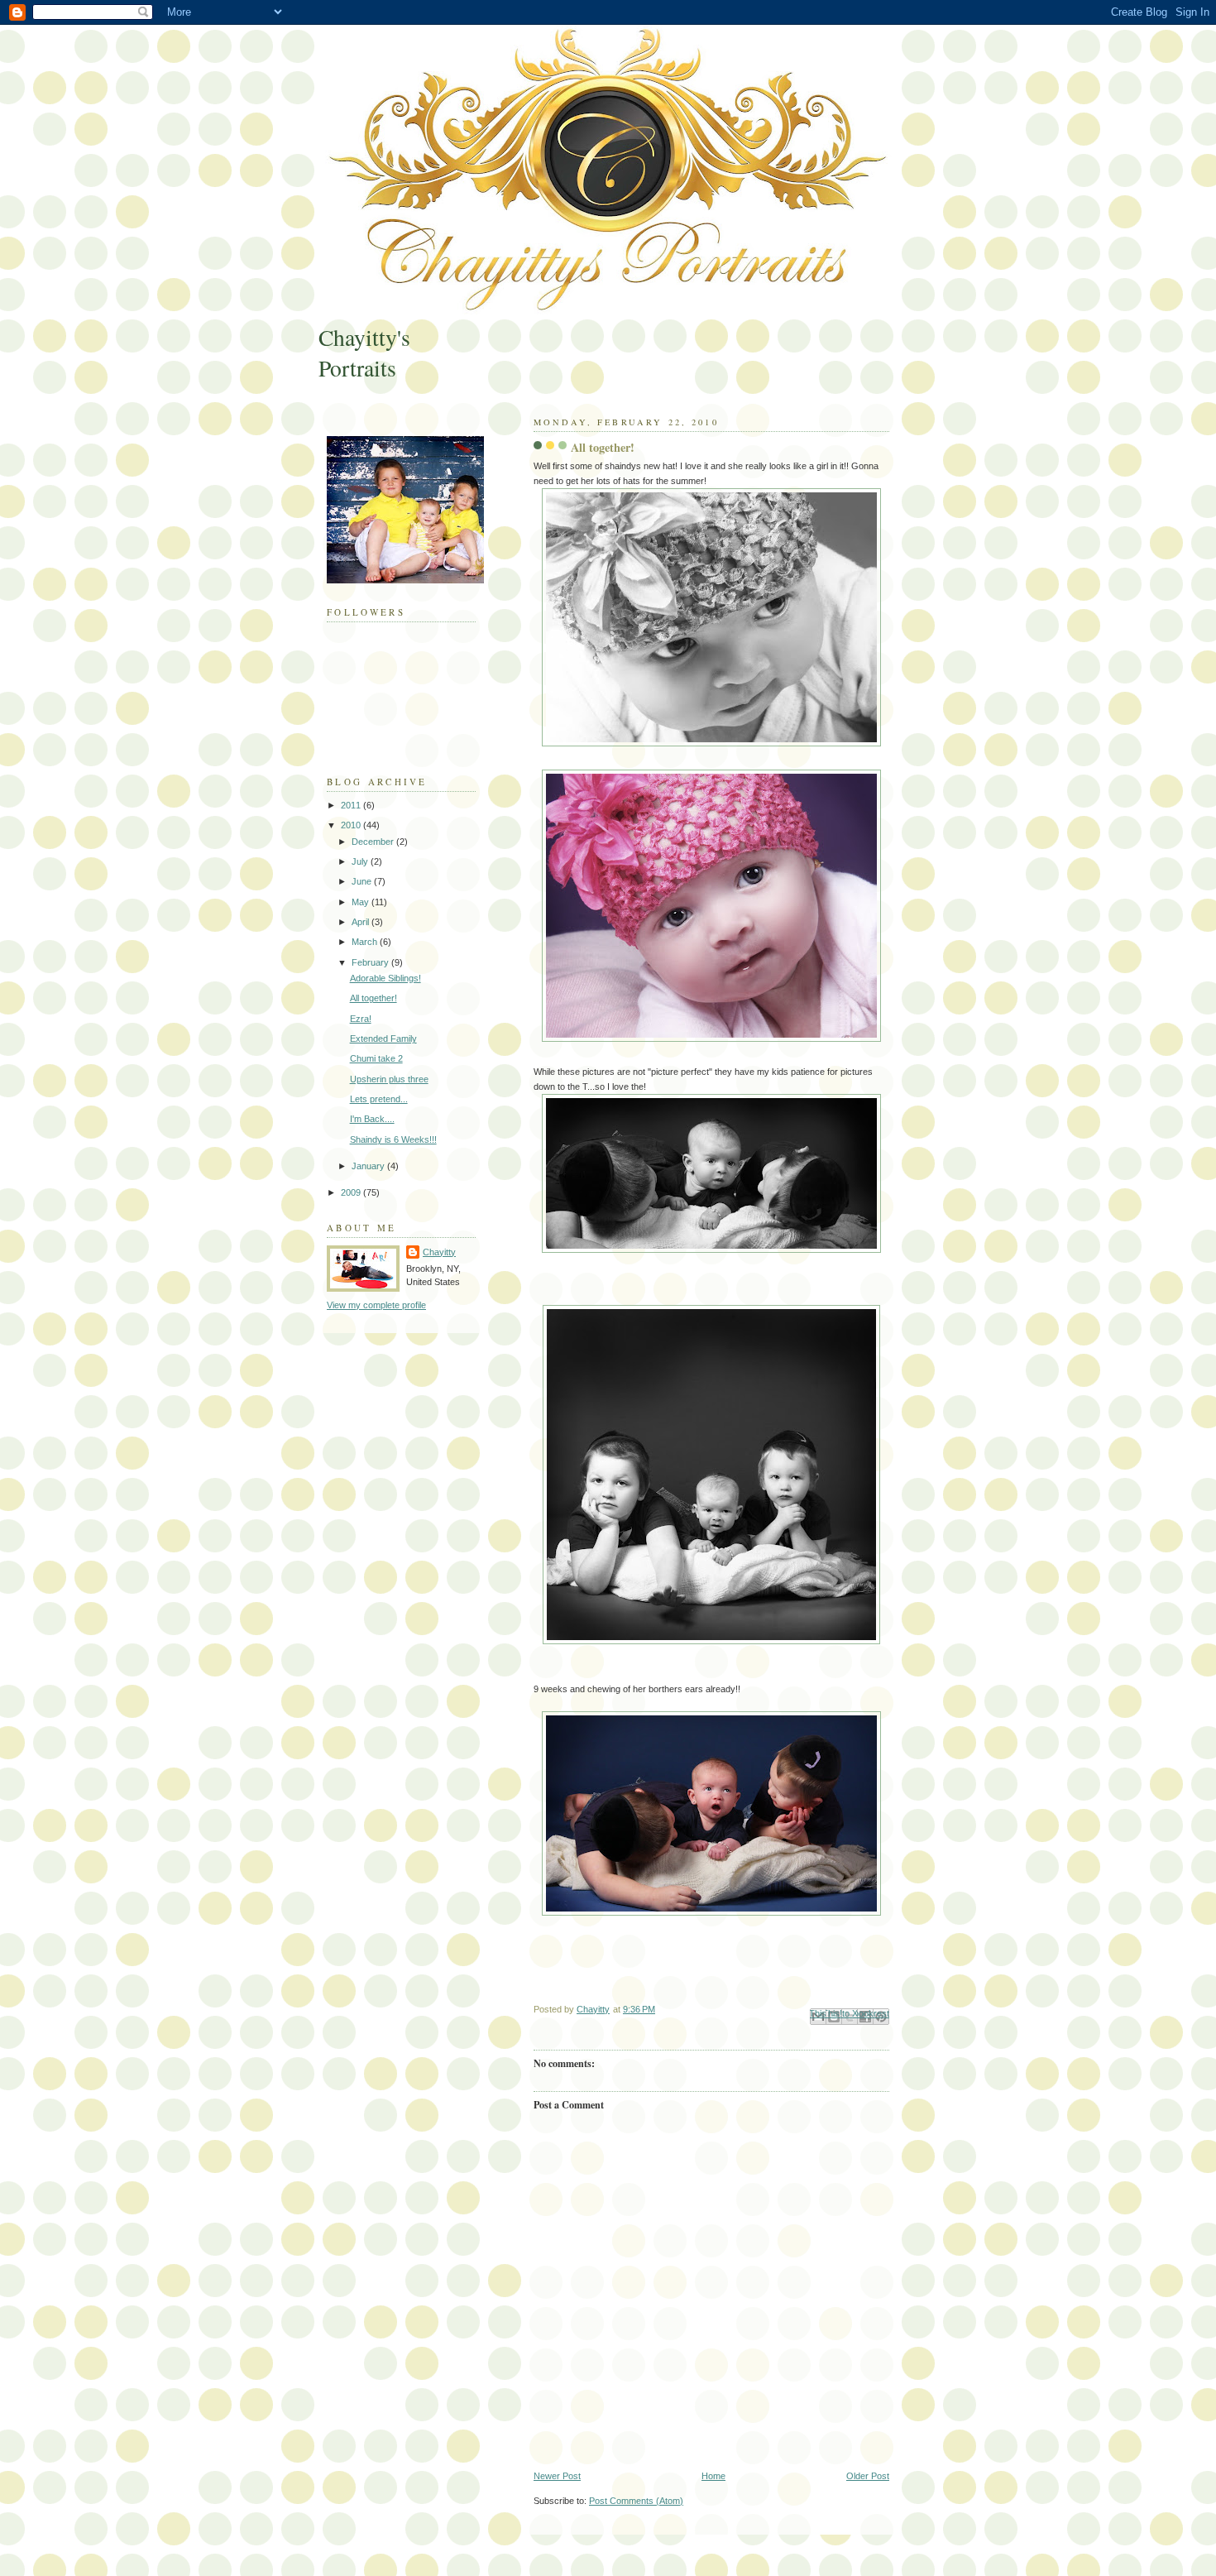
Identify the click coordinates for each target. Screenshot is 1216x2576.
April (361, 922)
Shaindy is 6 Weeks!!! (393, 1139)
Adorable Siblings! (385, 978)
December (374, 842)
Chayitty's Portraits (364, 353)
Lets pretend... (379, 1099)
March (366, 942)
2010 (352, 825)
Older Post (868, 2476)
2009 (352, 1192)
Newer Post (557, 2476)
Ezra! (361, 1019)
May (361, 902)
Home (713, 2476)
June (363, 881)
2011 (352, 805)
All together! (373, 998)
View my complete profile (376, 1305)
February (371, 962)
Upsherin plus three (389, 1079)
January (369, 1166)
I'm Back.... (372, 1119)
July (361, 861)
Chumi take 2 (376, 1058)
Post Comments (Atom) (636, 2501)
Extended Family (383, 1039)
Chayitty (439, 1252)
